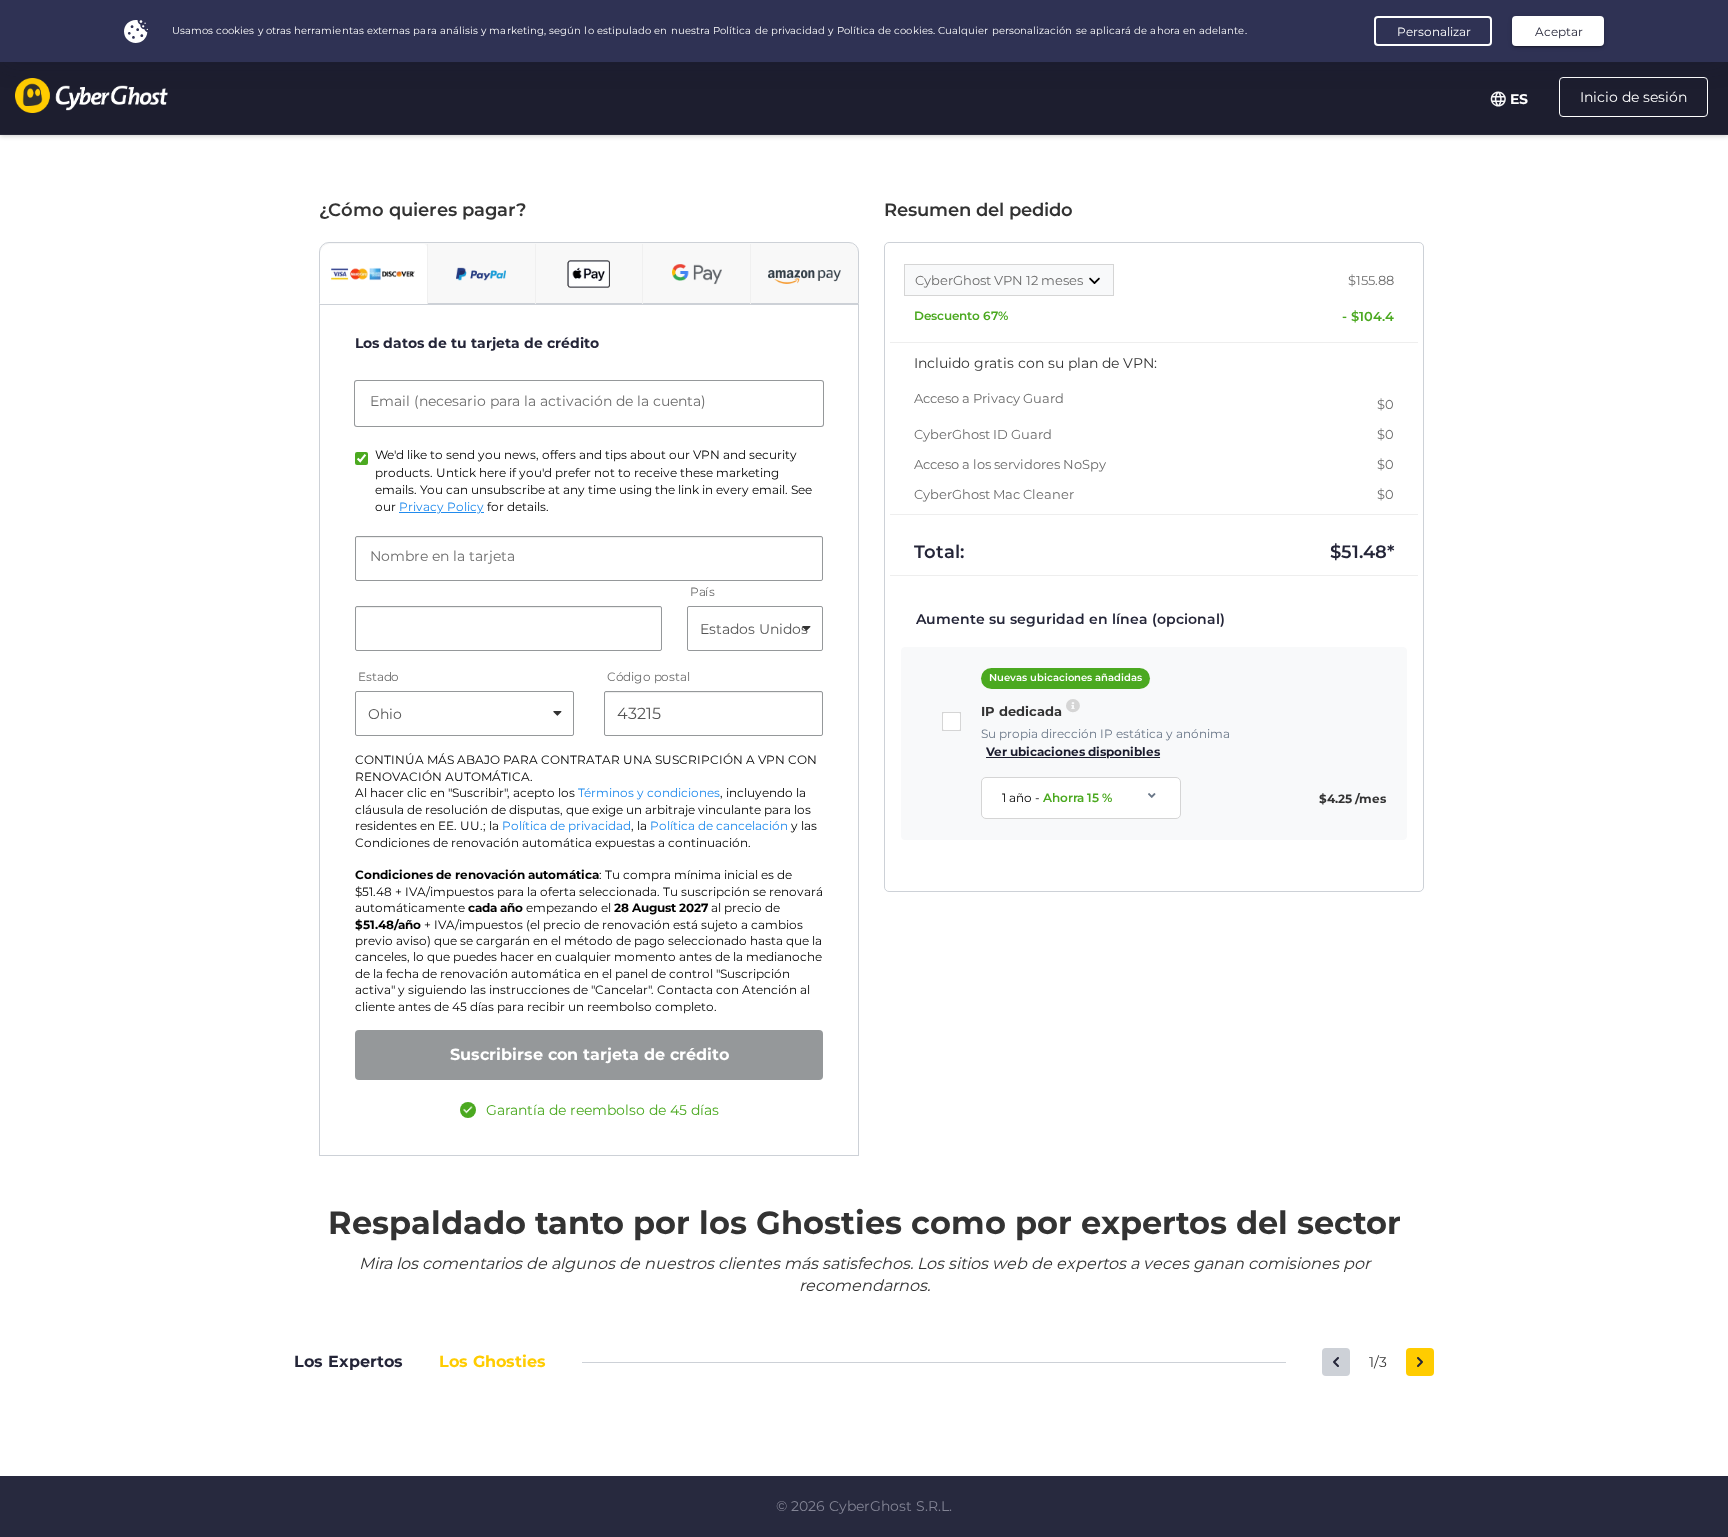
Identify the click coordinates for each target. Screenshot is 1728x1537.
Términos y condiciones (649, 793)
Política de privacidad (566, 826)
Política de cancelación (719, 826)
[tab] (373, 274)
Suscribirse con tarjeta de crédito (589, 1054)
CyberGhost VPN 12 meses (1000, 280)
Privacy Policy (441, 507)
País (702, 592)
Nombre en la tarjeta (442, 556)
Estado (378, 677)
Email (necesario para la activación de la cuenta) (538, 401)
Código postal (648, 677)
